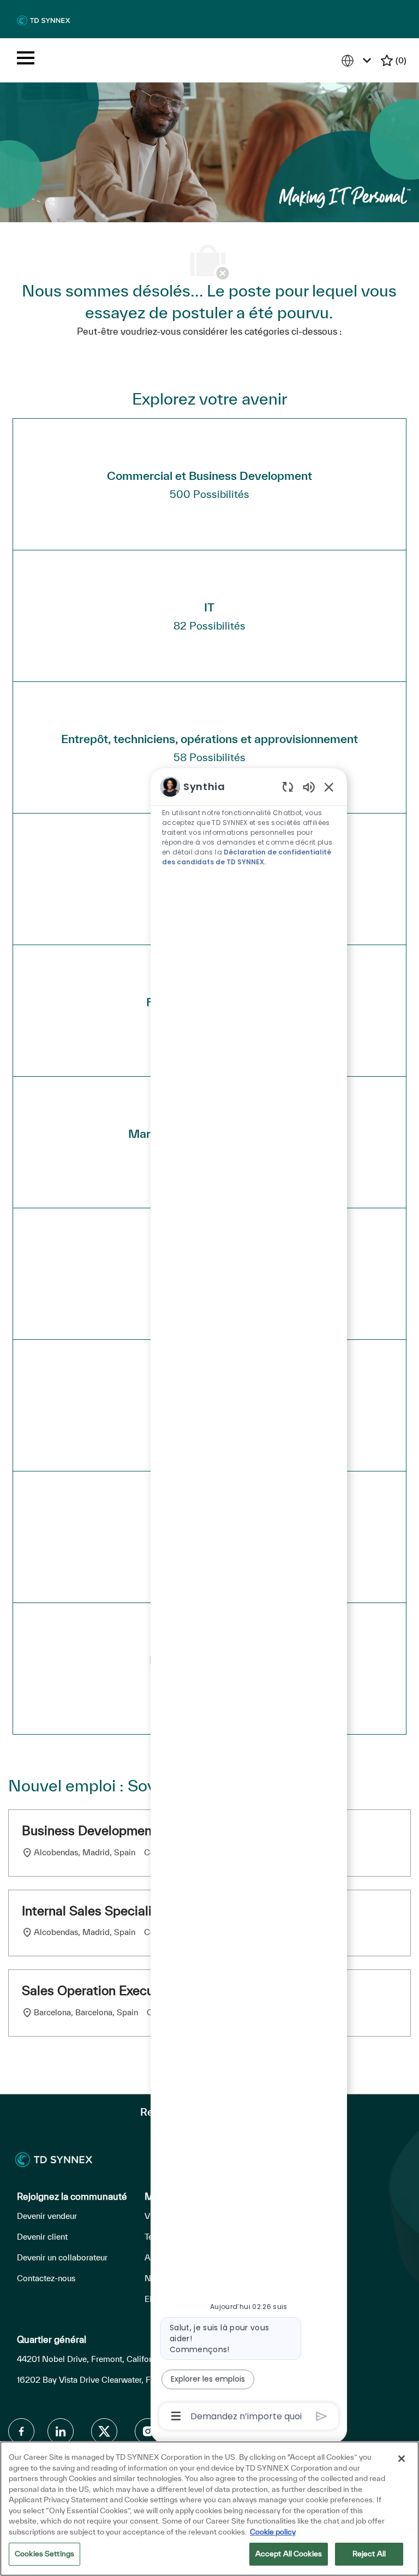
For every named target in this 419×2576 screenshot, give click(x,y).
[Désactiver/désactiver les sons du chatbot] (309, 787)
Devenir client (42, 2237)
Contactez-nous (46, 2278)
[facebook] (21, 2431)
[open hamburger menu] (26, 60)
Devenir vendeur (47, 2216)
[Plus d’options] (176, 2416)
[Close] (402, 2459)
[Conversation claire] (288, 787)
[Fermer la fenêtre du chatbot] (329, 787)
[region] (249, 1601)
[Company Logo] (44, 20)
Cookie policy (273, 2532)
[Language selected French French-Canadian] (358, 60)
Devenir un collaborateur (62, 2257)
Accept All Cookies (289, 2554)
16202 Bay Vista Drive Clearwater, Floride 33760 (108, 2380)
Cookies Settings (44, 2554)
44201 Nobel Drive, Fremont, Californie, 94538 (105, 2359)
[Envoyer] (322, 2416)
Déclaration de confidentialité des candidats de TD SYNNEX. (247, 857)
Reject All (369, 2554)
